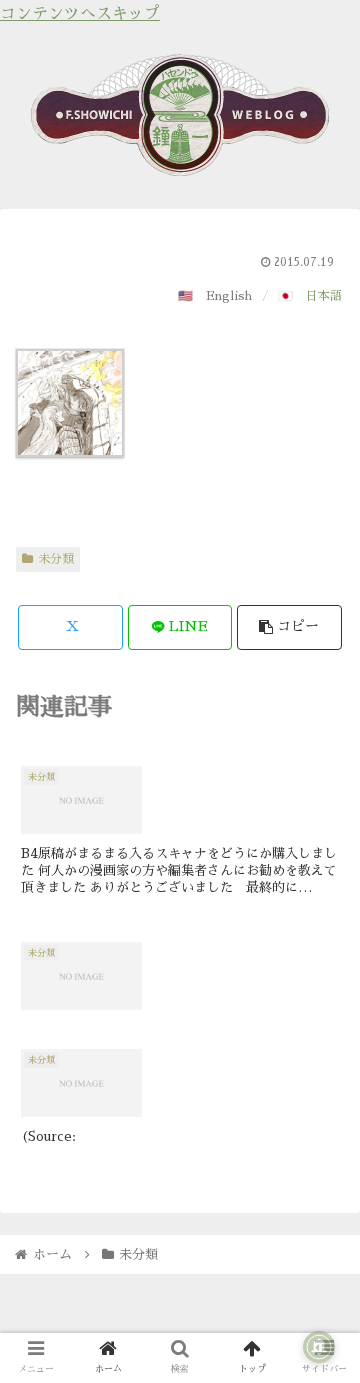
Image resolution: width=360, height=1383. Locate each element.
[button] (289, 627)
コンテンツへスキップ (80, 14)
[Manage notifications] (319, 1347)
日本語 (324, 296)
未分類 (56, 559)
